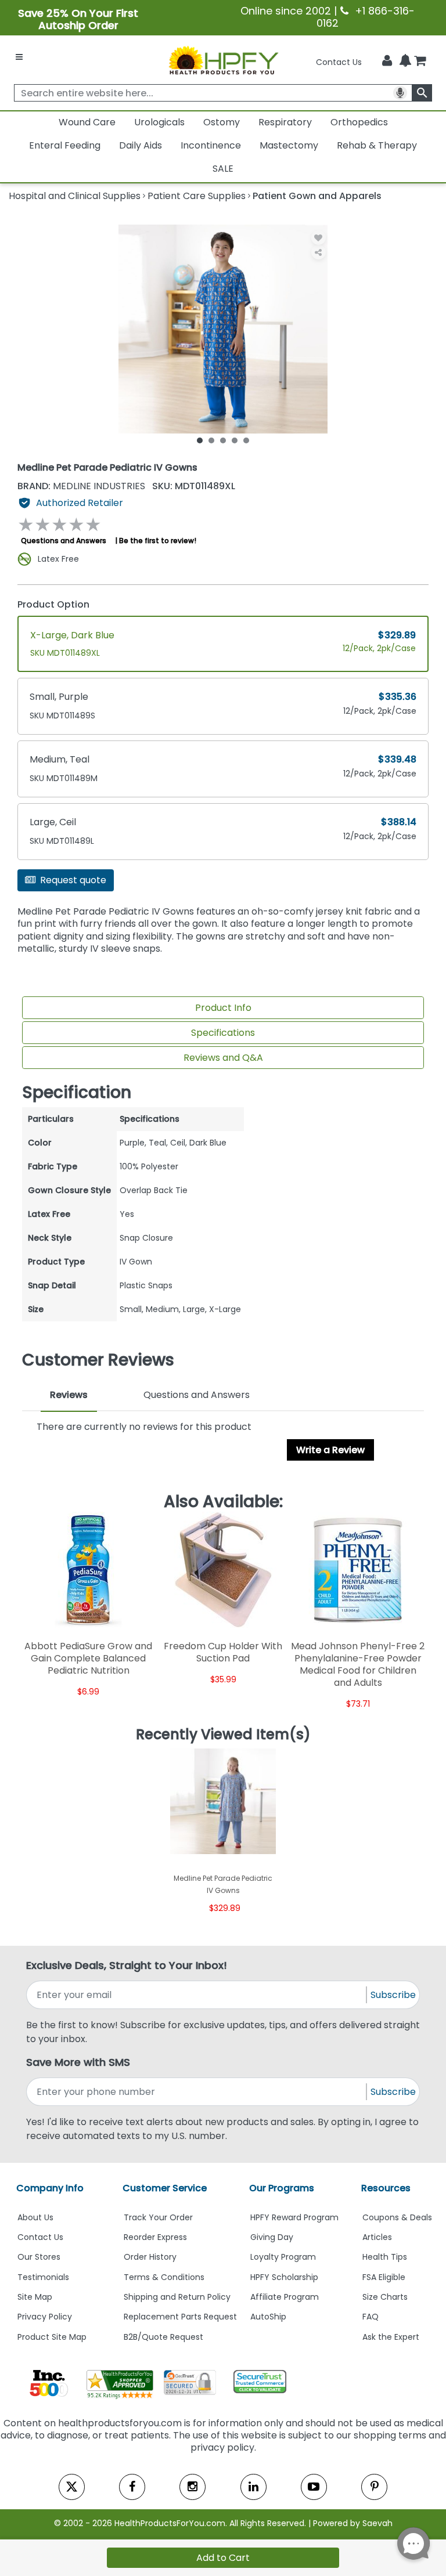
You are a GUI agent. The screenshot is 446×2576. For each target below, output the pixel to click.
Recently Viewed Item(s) (223, 1735)
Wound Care (87, 122)
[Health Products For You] (223, 60)
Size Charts (385, 2297)
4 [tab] (235, 440)
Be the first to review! (158, 541)
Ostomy (222, 122)
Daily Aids (141, 145)
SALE (223, 169)
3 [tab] (223, 440)
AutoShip (268, 2317)
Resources (386, 2188)
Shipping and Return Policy (177, 2297)
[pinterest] (374, 2487)
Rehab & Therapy (377, 145)
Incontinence (211, 145)
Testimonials (43, 2277)
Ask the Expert (391, 2337)
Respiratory (285, 122)
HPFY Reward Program (294, 2217)
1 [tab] (200, 440)
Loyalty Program (283, 2257)
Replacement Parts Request (180, 2317)
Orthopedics (359, 122)
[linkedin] (253, 2487)
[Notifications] (405, 62)
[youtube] (314, 2487)
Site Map (35, 2297)
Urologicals (159, 122)
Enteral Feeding (65, 145)
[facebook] (132, 2487)
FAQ (371, 2317)
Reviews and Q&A (223, 1058)
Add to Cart (223, 2558)
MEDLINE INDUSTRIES (82, 486)
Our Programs (282, 2188)
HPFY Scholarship (284, 2277)
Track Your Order (158, 2217)
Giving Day (272, 2237)
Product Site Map (52, 2337)
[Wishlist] (319, 238)
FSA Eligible (384, 2277)
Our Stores (39, 2257)
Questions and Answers (64, 541)
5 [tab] (246, 440)
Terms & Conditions (164, 2277)
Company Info (50, 2188)
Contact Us (339, 62)
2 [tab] (211, 440)
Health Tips (385, 2257)
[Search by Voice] (400, 93)
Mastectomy (289, 145)
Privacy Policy (45, 2317)
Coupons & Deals (397, 2217)
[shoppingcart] (420, 62)
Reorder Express (155, 2237)
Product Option (53, 604)
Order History (150, 2257)
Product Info (223, 1008)
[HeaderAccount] (387, 61)
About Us (35, 2217)
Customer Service (165, 2188)
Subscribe (393, 1995)
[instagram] (193, 2487)
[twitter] (72, 2487)
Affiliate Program (285, 2297)
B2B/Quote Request (163, 2337)
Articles (377, 2237)
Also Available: (223, 1502)
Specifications (223, 1033)
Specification (77, 1093)
